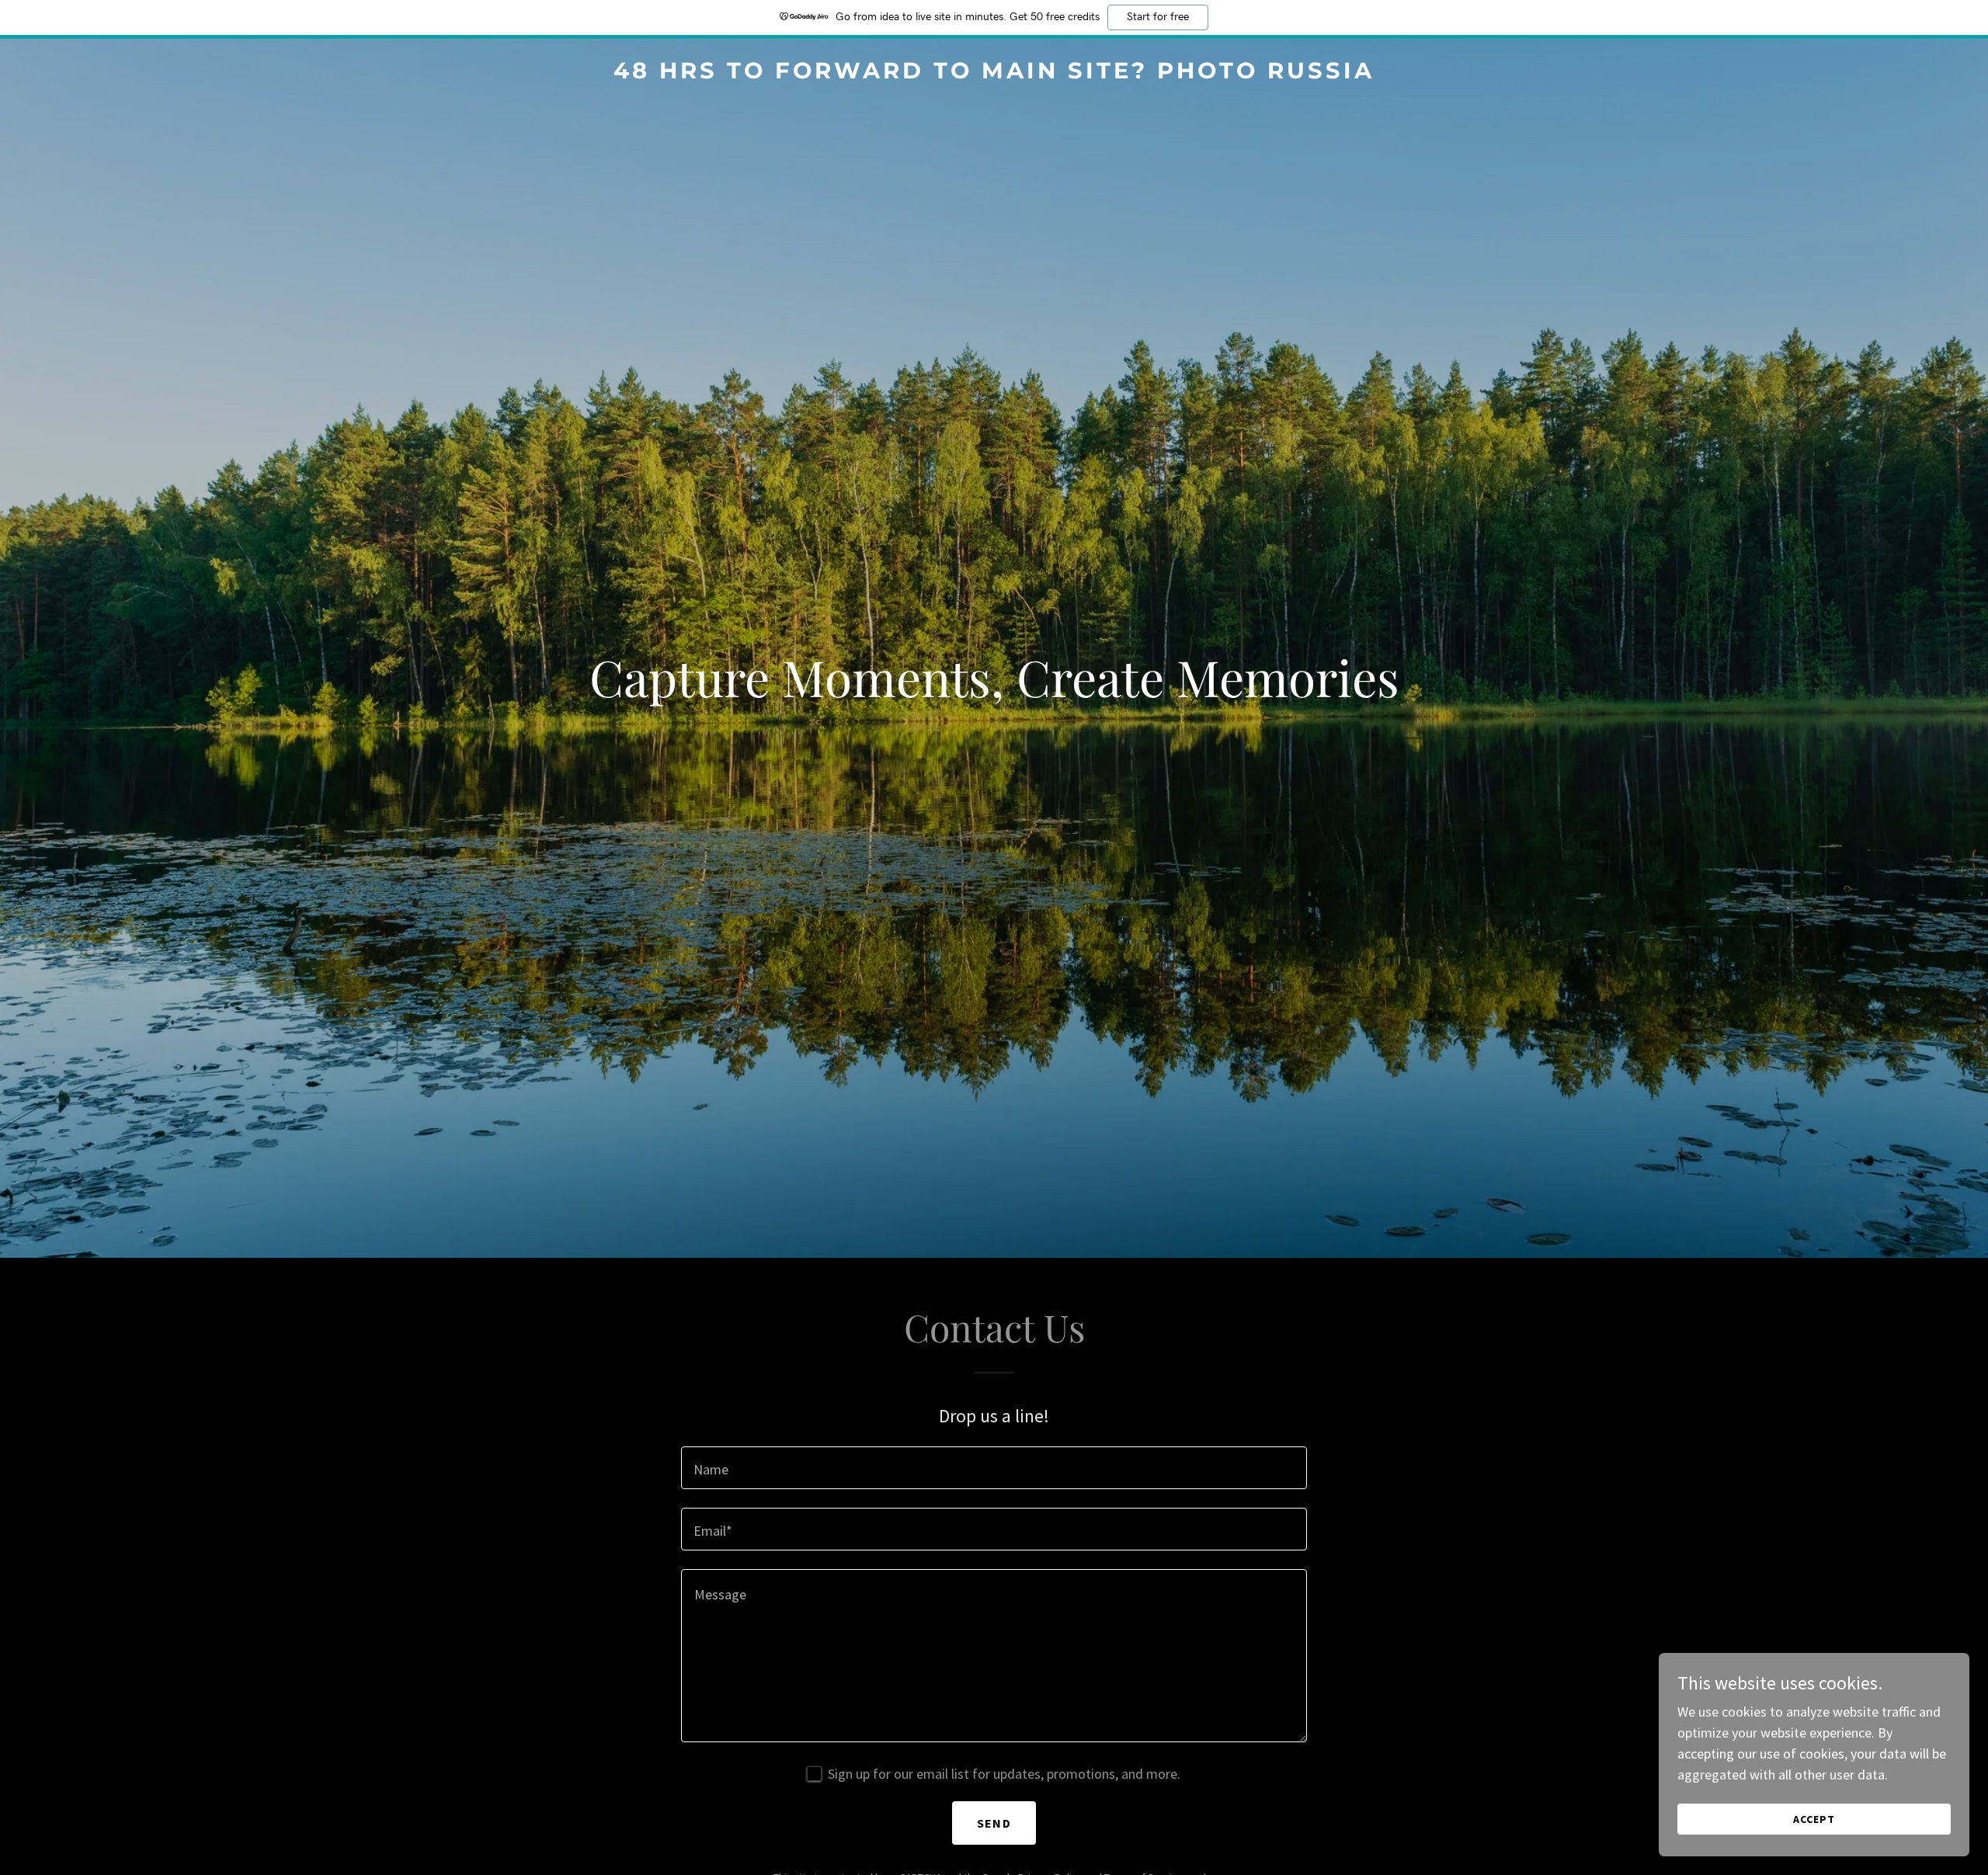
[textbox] (994, 1468)
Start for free (1158, 17)
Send (994, 1823)
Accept (1814, 1819)
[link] (994, 73)
